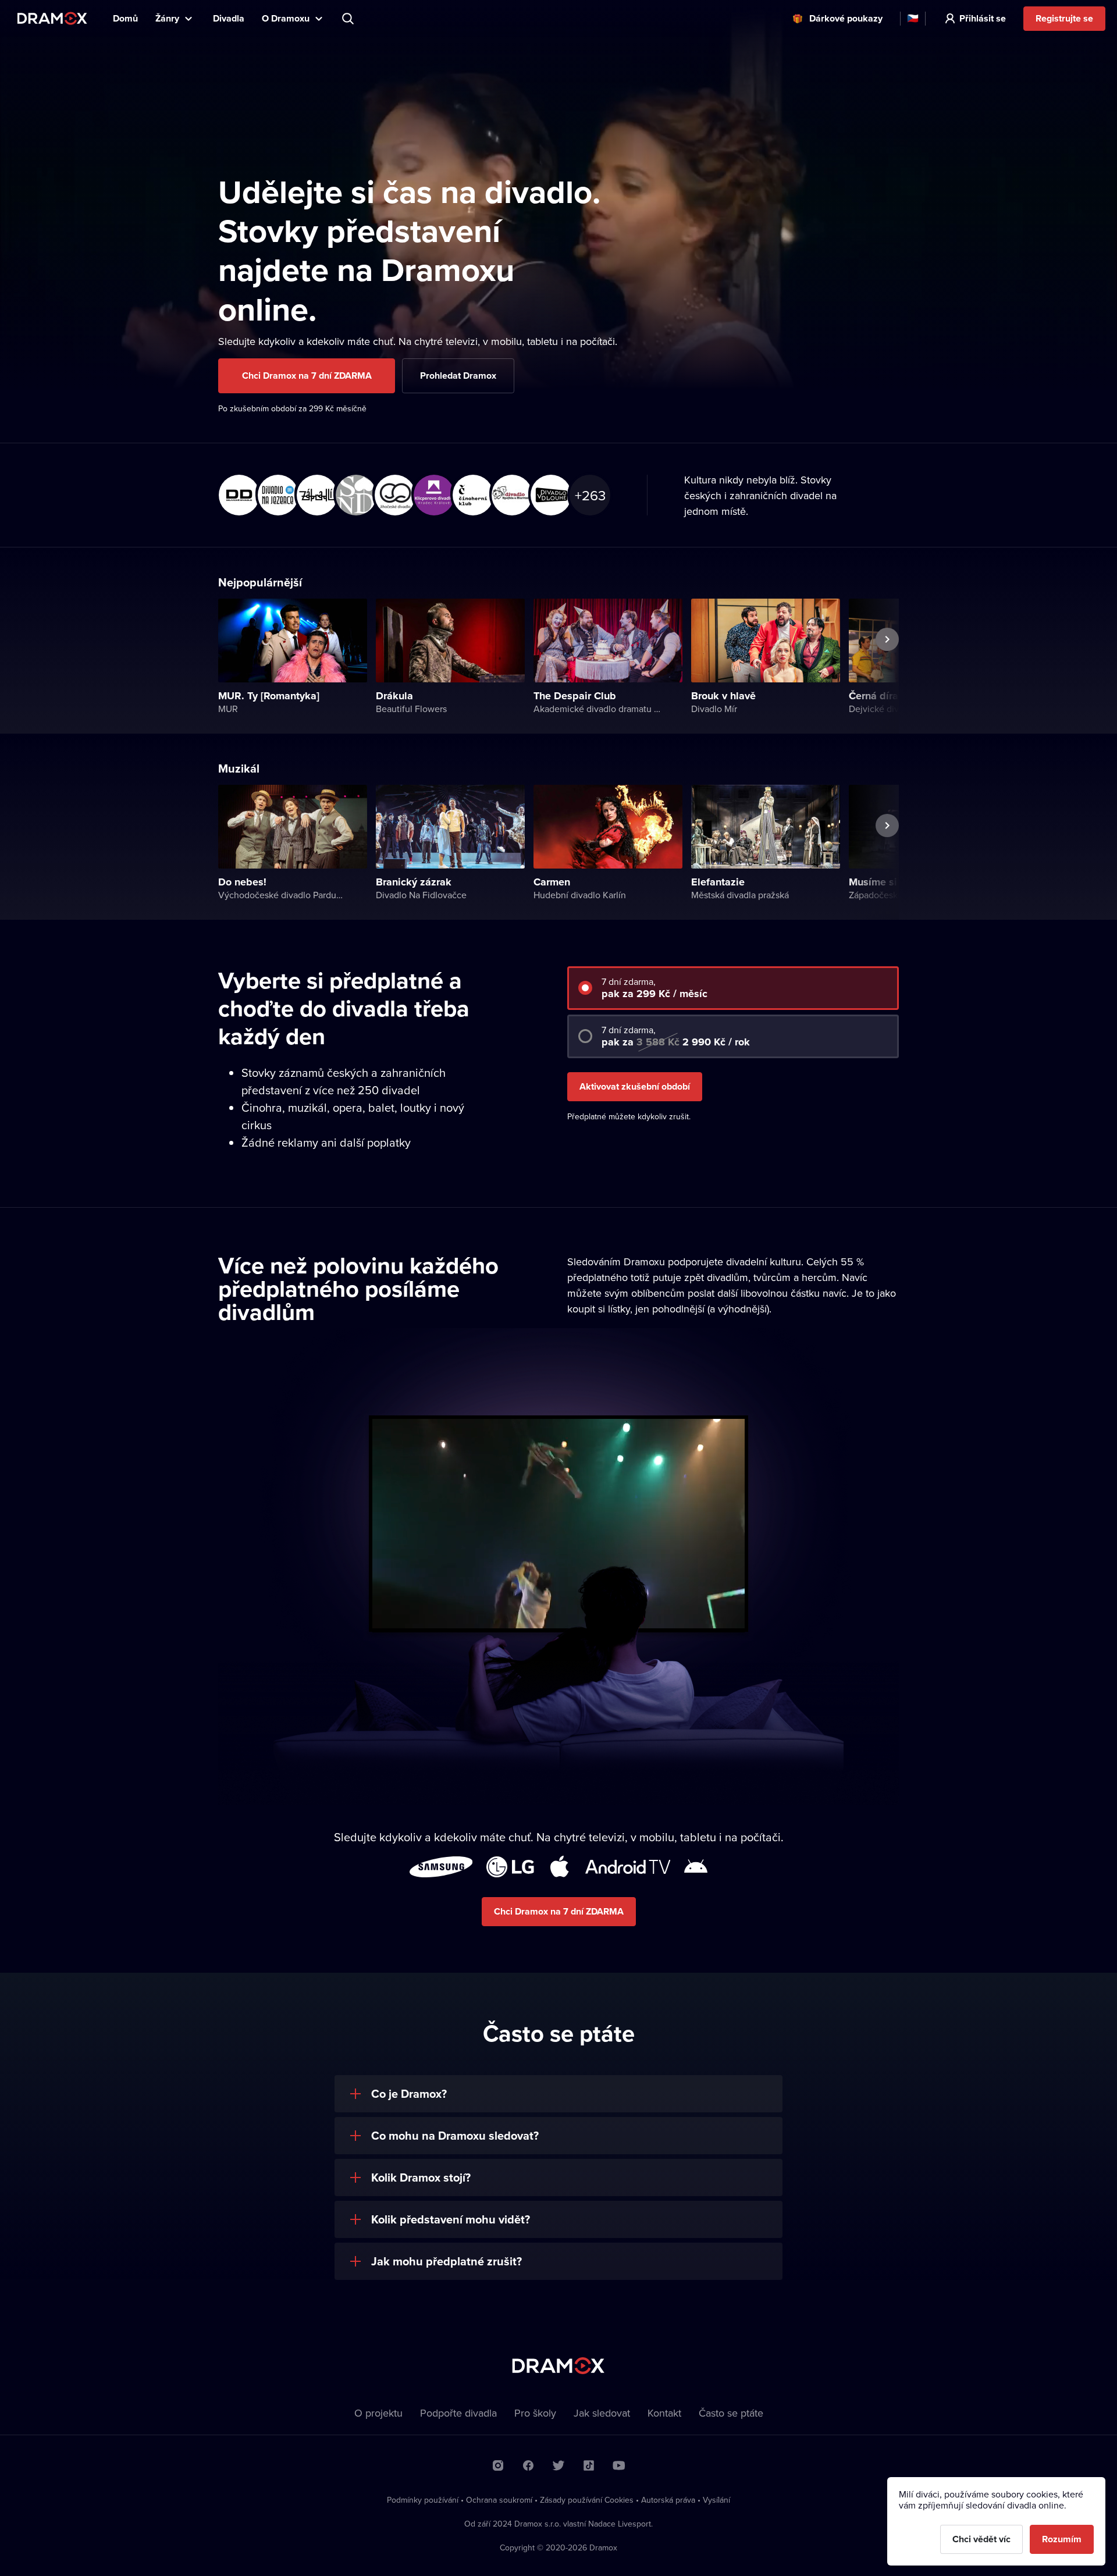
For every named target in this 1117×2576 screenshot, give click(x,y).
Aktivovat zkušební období (635, 1086)
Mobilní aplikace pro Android (696, 1867)
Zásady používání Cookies (587, 2500)
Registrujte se (1064, 18)
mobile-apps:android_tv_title (628, 1867)
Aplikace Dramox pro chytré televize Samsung (441, 1867)
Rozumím (1062, 2539)
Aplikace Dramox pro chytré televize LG (510, 1867)
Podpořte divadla (458, 2413)
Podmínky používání (423, 2500)
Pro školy (535, 2413)
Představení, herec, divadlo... (349, 19)
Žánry (167, 18)
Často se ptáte (731, 2413)
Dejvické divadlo (237, 493)
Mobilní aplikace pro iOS (560, 1867)
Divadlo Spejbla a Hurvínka (510, 493)
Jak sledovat (602, 2413)
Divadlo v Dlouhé (549, 493)
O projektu (378, 2413)
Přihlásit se (983, 18)
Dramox (52, 18)
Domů (125, 18)
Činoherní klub (471, 493)
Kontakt (664, 2413)
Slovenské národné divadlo (354, 493)
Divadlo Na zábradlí (315, 493)
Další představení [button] (873, 666)
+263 (590, 495)
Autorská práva (668, 2500)
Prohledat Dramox (458, 376)
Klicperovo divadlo (432, 493)
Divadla (229, 18)
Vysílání (716, 2500)
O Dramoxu (286, 18)
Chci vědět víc (981, 2539)
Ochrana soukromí (499, 2500)
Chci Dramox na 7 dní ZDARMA (307, 376)
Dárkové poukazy (846, 18)
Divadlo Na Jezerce (276, 493)
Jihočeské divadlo (393, 493)
